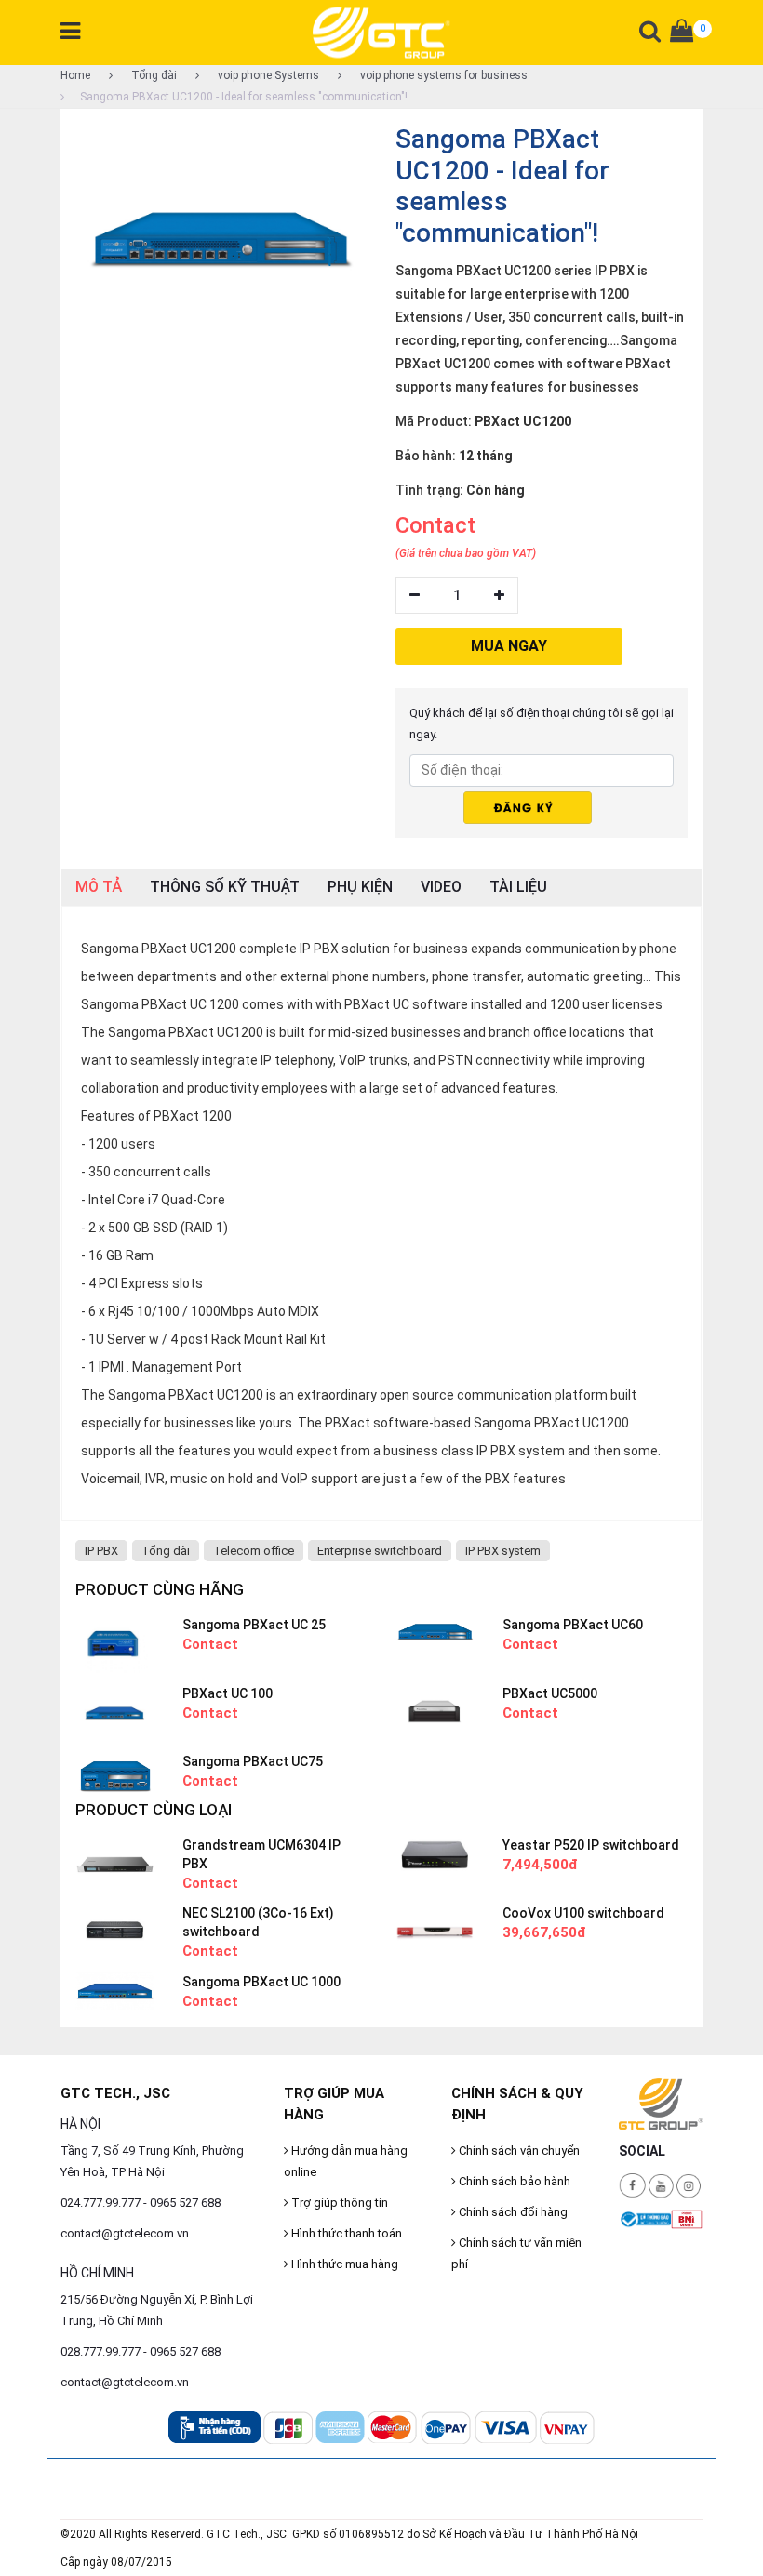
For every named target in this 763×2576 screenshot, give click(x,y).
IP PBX (101, 1551)
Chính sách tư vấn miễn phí (516, 2253)
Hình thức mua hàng (343, 2264)
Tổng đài (153, 75)
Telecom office (254, 1551)
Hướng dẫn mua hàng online (346, 2161)
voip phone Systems (267, 75)
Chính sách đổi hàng (512, 2212)
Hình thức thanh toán (345, 2233)
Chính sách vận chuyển (518, 2151)
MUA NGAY (509, 646)
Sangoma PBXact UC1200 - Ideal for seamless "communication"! (244, 97)
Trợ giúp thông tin (338, 2203)
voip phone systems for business (442, 75)
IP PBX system (503, 1551)
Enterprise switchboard (380, 1551)
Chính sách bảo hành (513, 2181)
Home (75, 75)
